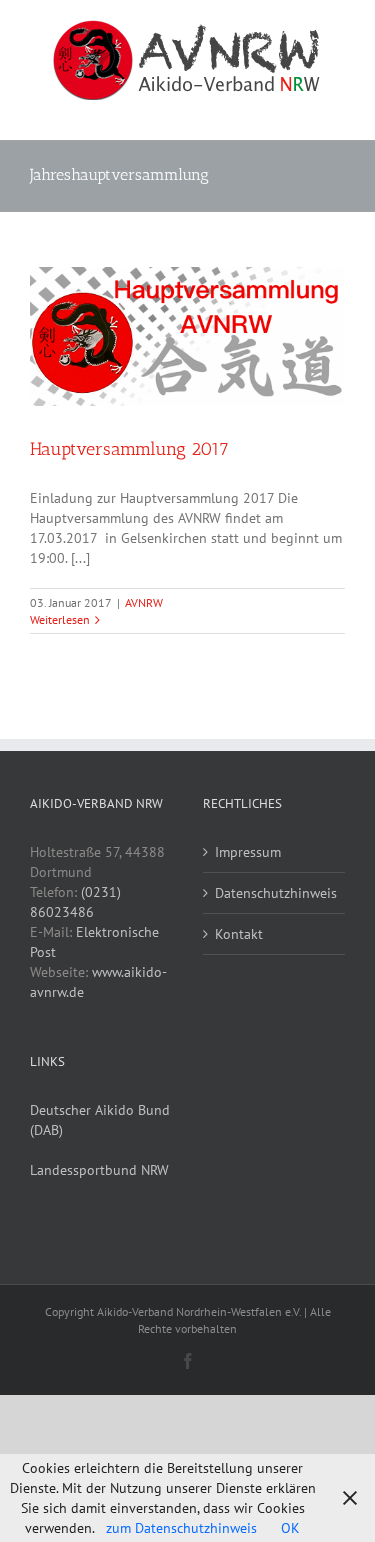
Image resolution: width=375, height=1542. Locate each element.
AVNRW (144, 602)
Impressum (248, 852)
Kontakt (239, 934)
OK (290, 1528)
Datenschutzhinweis (275, 893)
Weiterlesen (60, 619)
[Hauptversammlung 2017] (187, 336)
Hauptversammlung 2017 (129, 449)
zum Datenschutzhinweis (181, 1528)
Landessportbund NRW (99, 1170)
